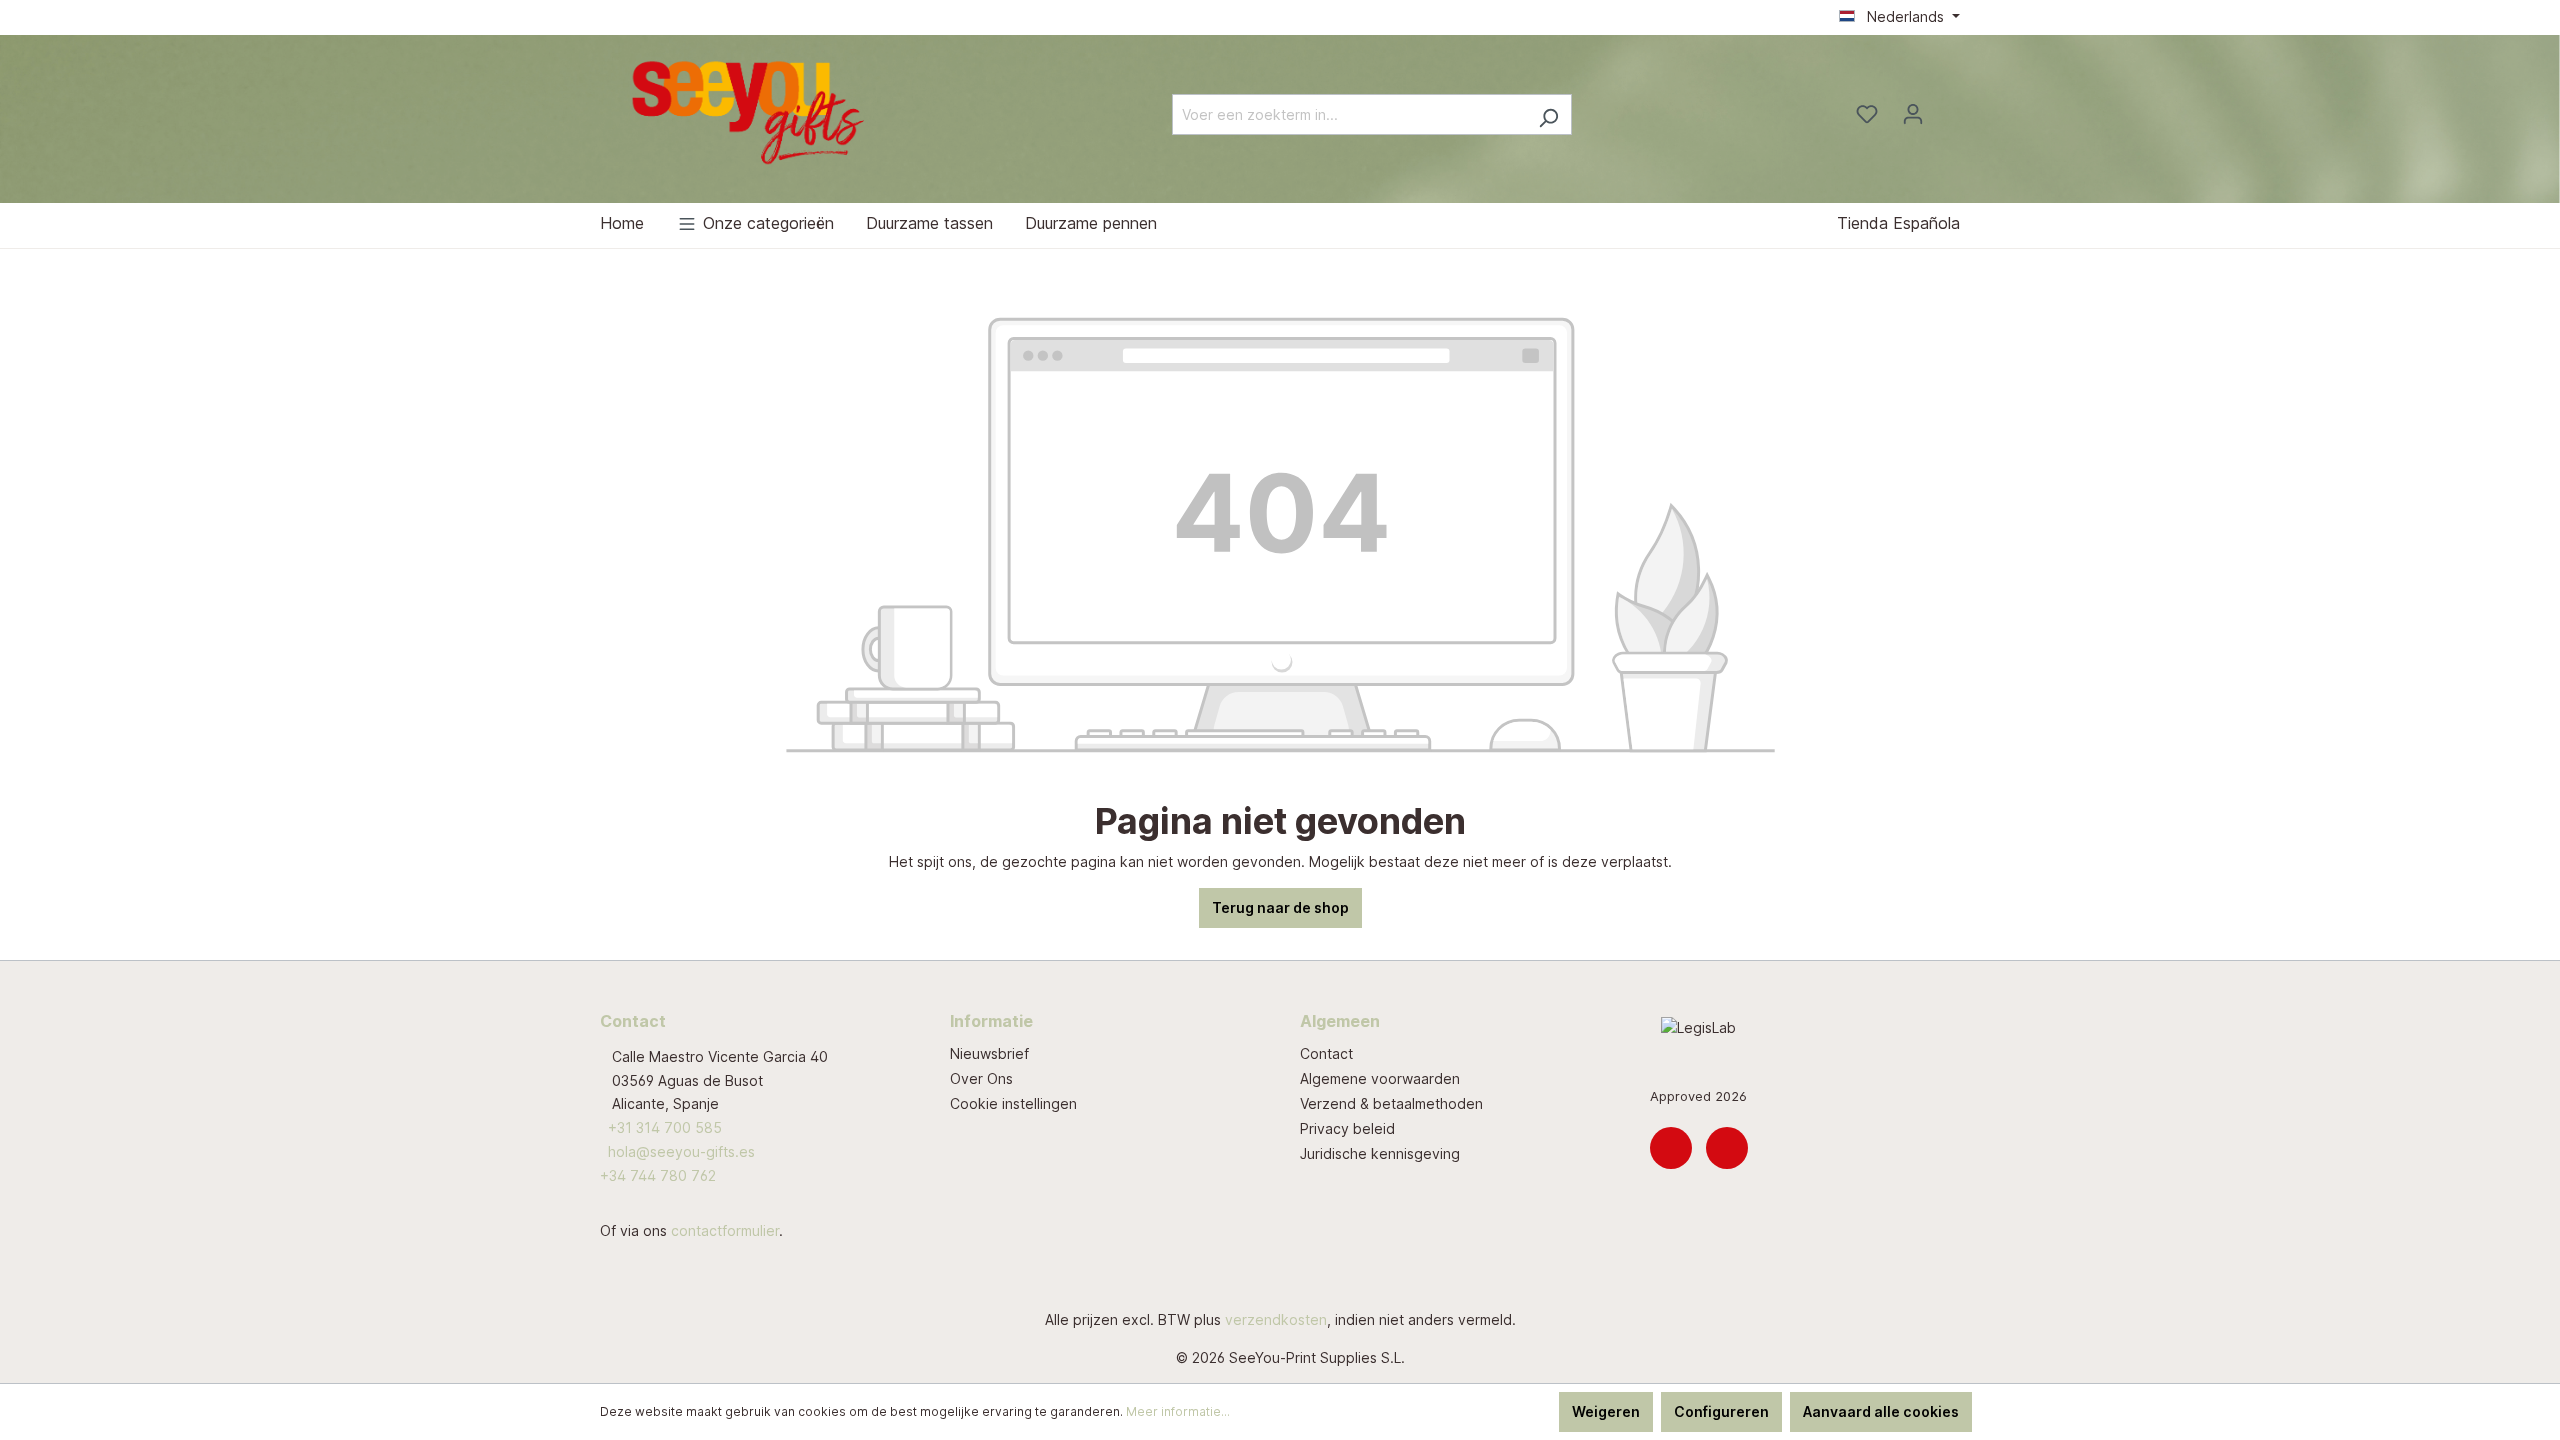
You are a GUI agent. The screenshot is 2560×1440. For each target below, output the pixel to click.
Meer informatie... (1178, 1411)
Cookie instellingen (1013, 1103)
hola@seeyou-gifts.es (681, 1151)
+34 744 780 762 (658, 1175)
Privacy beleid (1347, 1128)
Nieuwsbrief (989, 1053)
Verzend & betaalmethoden (1391, 1103)
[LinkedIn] (1671, 1148)
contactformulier (725, 1230)
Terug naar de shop (1280, 907)
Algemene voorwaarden (1380, 1078)
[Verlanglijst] (1867, 114)
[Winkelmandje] (1948, 108)
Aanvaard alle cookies (1881, 1411)
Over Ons (981, 1078)
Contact (1326, 1053)
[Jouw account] (1913, 114)
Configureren (1721, 1411)
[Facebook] (1727, 1148)
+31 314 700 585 (665, 1127)
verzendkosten (1276, 1319)
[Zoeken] (1548, 114)
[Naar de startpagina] (750, 110)
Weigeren (1606, 1411)
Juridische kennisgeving (1380, 1153)
